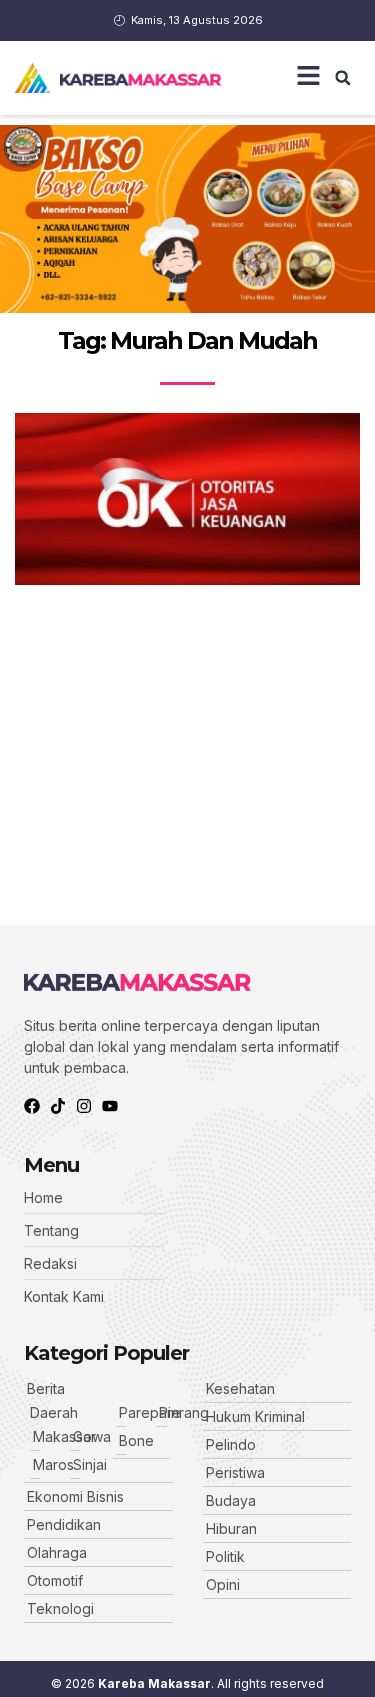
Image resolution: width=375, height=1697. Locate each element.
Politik (225, 1556)
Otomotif (55, 1580)
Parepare (150, 1412)
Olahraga (57, 1552)
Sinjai (90, 1464)
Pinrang (184, 1412)
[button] (343, 78)
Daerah (54, 1412)
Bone (136, 1440)
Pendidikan (64, 1524)
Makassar (64, 1436)
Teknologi (60, 1608)
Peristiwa (235, 1472)
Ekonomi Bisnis (75, 1496)
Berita (46, 1388)
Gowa (92, 1436)
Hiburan (231, 1528)
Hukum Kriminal (255, 1416)
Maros (53, 1464)
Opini (223, 1584)
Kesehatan (240, 1388)
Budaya (231, 1500)
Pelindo (231, 1444)
